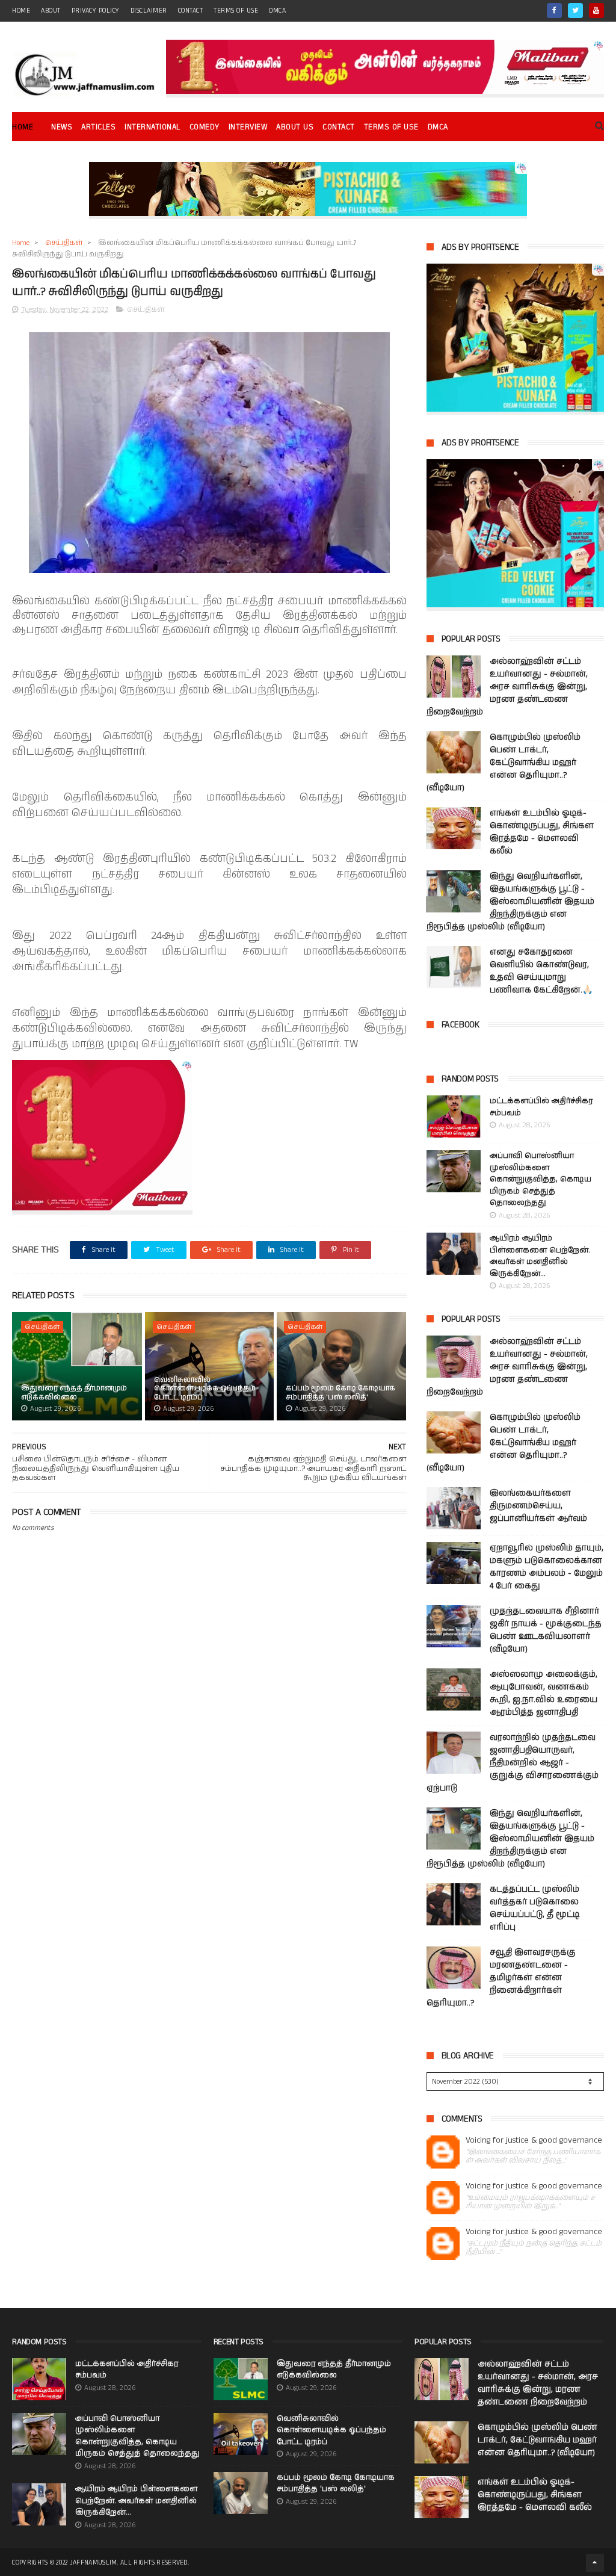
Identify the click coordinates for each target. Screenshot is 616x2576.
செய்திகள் (64, 243)
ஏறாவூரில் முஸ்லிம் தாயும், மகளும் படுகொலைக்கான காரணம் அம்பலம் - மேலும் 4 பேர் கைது (547, 1567)
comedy (205, 127)
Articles (98, 127)
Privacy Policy (96, 11)
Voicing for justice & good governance (534, 2141)
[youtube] (596, 11)
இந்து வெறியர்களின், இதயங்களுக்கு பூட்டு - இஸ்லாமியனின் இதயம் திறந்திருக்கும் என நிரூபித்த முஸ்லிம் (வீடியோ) (510, 902)
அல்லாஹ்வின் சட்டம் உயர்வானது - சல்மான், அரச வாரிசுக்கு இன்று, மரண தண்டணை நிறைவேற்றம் (507, 687)
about (51, 11)
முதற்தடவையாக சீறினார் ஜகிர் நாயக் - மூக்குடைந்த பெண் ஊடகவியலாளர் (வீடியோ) (546, 1630)
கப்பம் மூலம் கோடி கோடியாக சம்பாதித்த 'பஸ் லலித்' (340, 1392)
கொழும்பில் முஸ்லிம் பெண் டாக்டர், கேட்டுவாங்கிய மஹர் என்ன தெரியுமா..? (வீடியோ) (504, 763)
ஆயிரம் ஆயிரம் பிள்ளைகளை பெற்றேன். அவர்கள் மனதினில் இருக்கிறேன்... (540, 1256)
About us (295, 127)
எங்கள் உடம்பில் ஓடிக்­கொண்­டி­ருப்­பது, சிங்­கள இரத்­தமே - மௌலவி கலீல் (542, 832)
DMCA (277, 11)
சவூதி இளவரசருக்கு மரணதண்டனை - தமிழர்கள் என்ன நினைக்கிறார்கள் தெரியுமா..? (501, 1978)
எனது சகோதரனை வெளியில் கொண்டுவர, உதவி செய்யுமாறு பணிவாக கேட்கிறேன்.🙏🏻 (541, 971)
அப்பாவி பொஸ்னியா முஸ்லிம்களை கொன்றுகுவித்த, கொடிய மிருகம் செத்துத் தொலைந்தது (541, 1179)
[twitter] (575, 11)
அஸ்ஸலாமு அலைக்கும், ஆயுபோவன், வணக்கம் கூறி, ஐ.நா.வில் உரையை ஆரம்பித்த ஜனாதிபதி (544, 1693)
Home (23, 127)
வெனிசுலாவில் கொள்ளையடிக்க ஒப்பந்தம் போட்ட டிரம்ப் (205, 1389)
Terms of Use (236, 11)
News (62, 127)
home (21, 11)
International (152, 127)
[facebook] (554, 11)
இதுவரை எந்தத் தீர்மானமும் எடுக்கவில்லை (74, 1392)
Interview (248, 127)
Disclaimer (149, 11)
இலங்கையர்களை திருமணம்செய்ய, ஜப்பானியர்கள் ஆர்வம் (538, 1506)
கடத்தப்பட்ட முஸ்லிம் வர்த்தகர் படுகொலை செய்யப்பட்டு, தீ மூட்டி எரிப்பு (534, 1908)
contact (191, 11)
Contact (339, 127)
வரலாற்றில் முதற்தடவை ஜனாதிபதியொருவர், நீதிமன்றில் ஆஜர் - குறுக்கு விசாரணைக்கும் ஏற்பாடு (513, 1763)
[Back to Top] (595, 2563)
